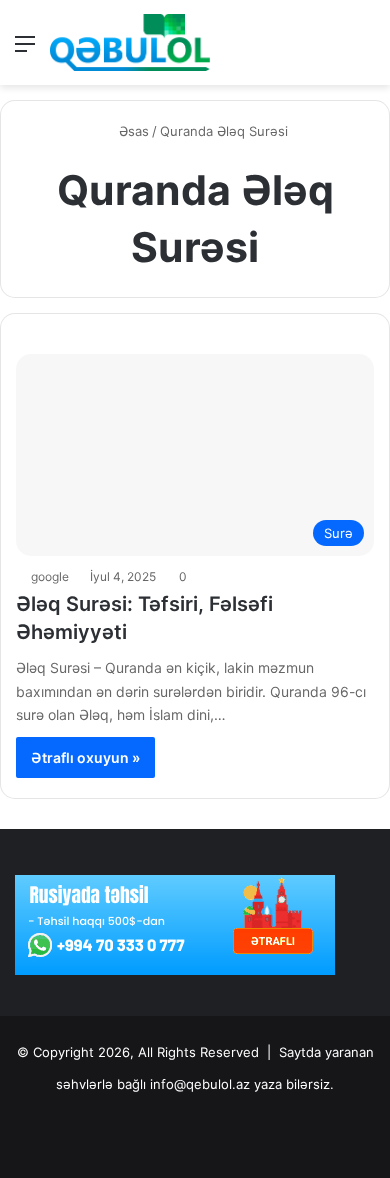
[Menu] (25, 50)
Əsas (132, 131)
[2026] (130, 42)
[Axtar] (365, 50)
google (50, 576)
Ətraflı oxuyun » (85, 757)
